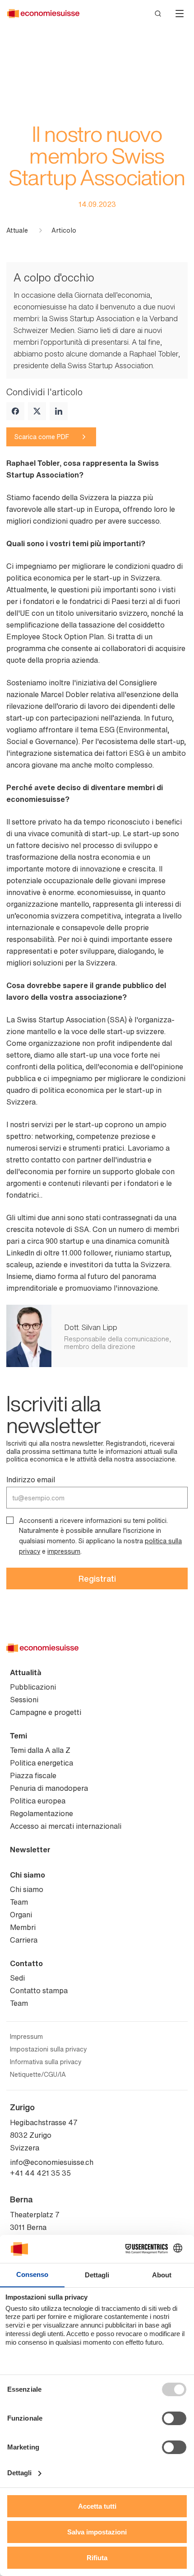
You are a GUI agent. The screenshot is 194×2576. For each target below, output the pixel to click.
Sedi (17, 1978)
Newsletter (30, 1850)
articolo (64, 230)
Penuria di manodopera (49, 1788)
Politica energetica (42, 1763)
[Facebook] (15, 411)
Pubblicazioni (33, 1687)
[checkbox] (10, 1520)
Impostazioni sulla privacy (48, 2049)
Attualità (26, 1672)
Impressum (26, 2037)
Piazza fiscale (33, 1775)
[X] (37, 411)
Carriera (24, 1940)
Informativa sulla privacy (46, 2062)
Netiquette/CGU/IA (38, 2075)
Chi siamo (28, 1875)
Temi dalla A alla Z (40, 1750)
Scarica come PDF (42, 437)
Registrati (97, 1578)
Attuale (17, 230)
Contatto (26, 1963)
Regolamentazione (42, 1813)
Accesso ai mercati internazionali (66, 1826)
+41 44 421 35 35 (40, 2173)
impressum (64, 1551)
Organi (21, 1915)
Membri (23, 1927)
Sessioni (24, 1700)
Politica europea (38, 1801)
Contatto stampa (39, 1991)
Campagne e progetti (46, 1712)
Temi (18, 1736)
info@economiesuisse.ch (52, 2162)
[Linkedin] (59, 411)
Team (19, 1902)
